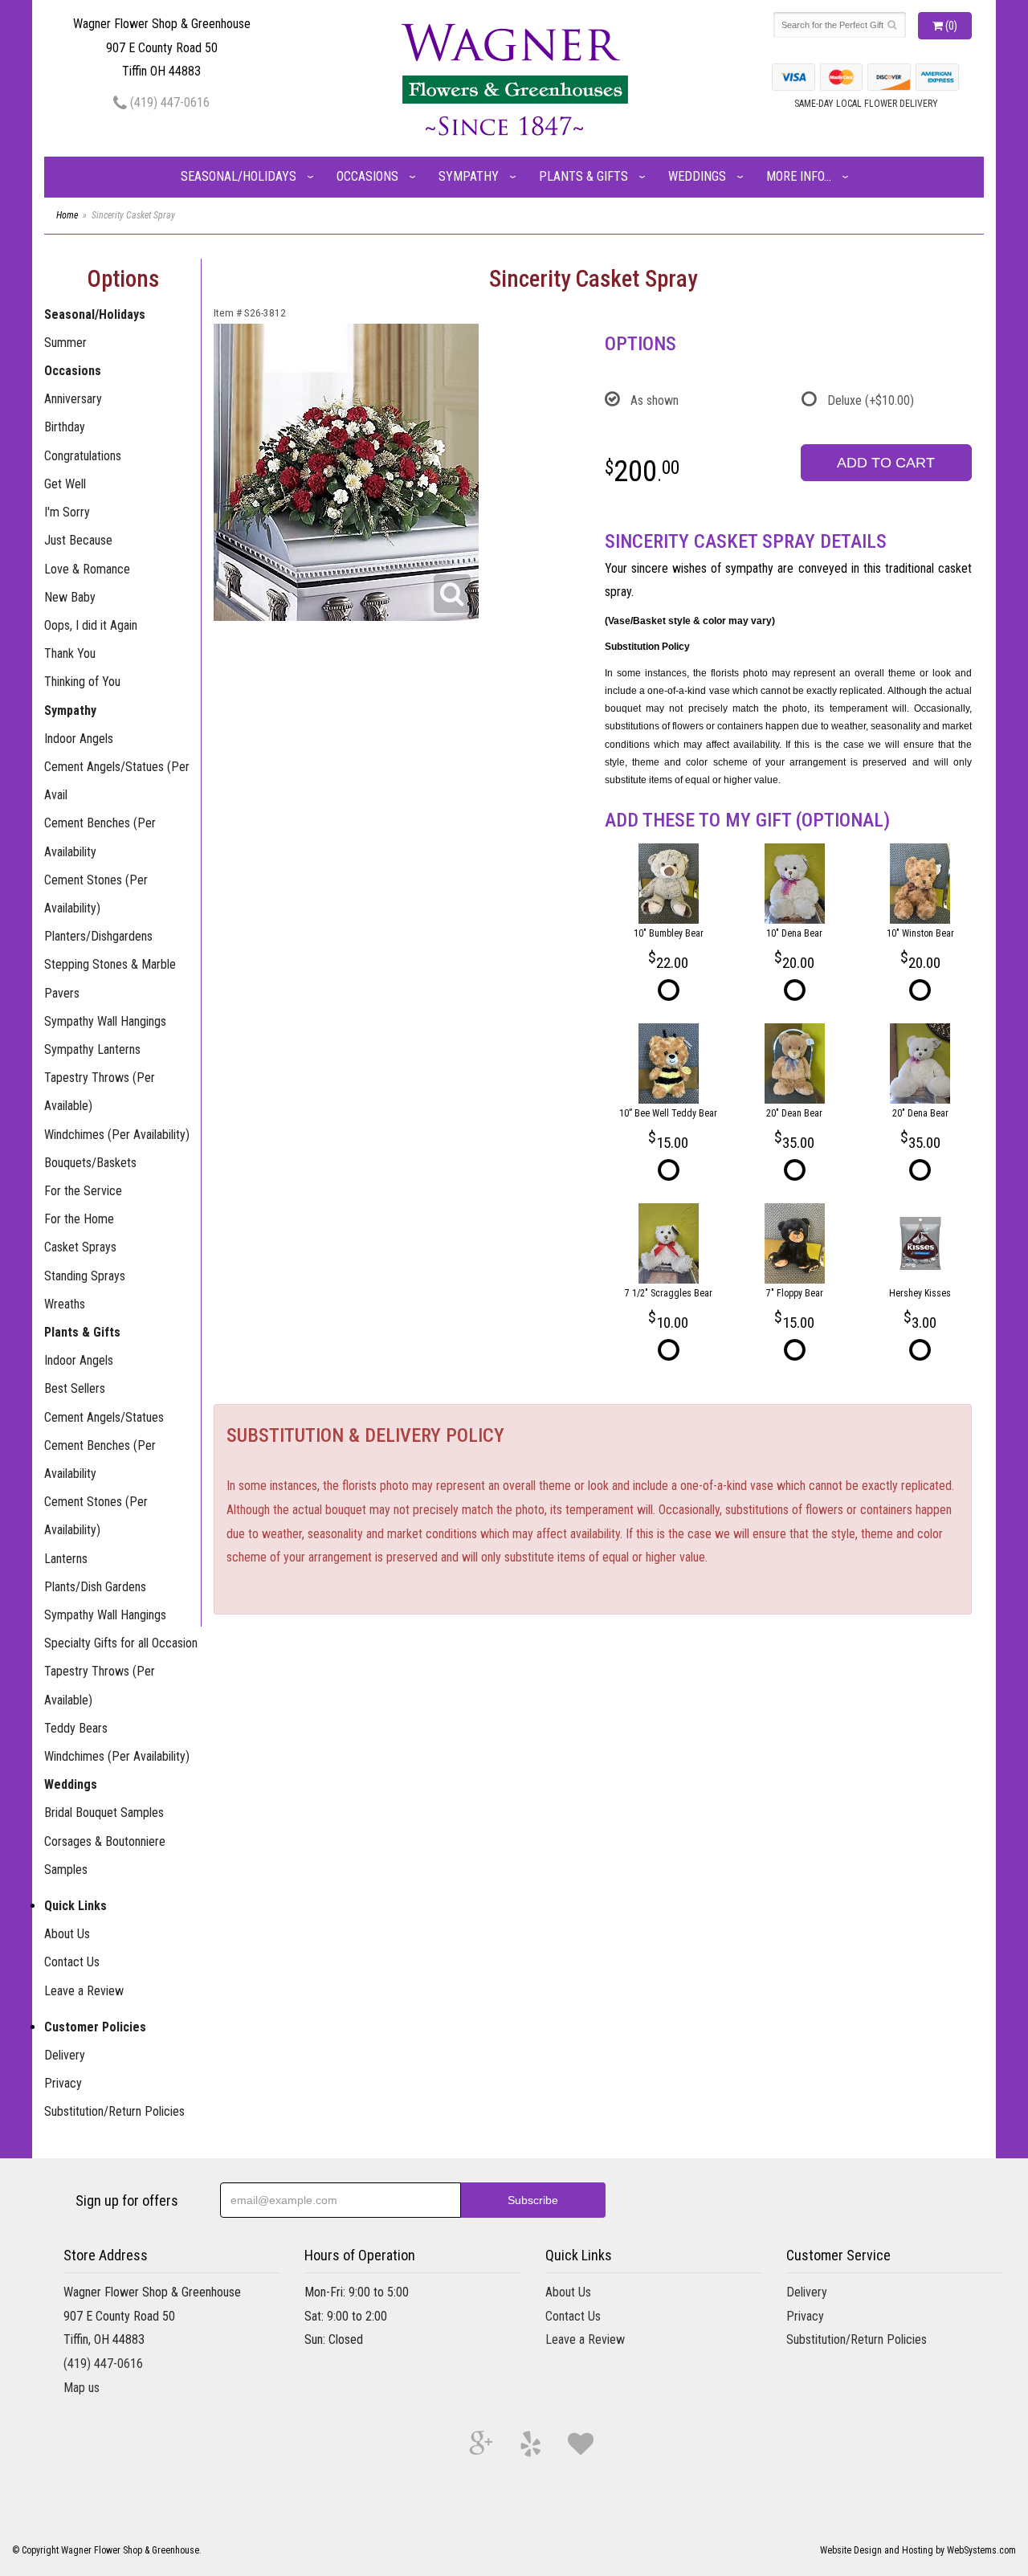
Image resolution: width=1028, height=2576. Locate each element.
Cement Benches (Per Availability (100, 837)
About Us (67, 1934)
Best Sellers (75, 1388)
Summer (65, 343)
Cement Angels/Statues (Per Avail (117, 781)
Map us (82, 2388)
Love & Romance (87, 569)
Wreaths (65, 1304)
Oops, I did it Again (91, 625)
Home (67, 215)
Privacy (63, 2083)
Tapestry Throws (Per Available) (100, 1092)
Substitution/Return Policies (114, 2111)
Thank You (70, 653)
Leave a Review (84, 1991)
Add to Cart (886, 463)
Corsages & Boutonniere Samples (105, 1855)
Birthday (65, 427)
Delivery (65, 2055)
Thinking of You (82, 682)
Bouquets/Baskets (90, 1163)
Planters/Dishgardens (98, 936)
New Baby (70, 597)
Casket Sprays (80, 1247)
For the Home (79, 1219)
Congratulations (83, 456)
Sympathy (469, 176)
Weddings (697, 176)
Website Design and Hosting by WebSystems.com (918, 2550)
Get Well (65, 484)
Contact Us (72, 1962)
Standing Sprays (85, 1276)
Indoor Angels (79, 739)
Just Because (78, 540)
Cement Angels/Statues (104, 1417)
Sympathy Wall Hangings (105, 1021)
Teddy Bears (76, 1728)
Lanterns (66, 1559)
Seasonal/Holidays (239, 176)
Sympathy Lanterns (92, 1049)
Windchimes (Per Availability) (117, 1135)
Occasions (367, 176)
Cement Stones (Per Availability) (96, 894)
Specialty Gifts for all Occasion (121, 1643)
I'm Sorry (67, 512)
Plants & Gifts (583, 176)
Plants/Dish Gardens (95, 1587)
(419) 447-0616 (168, 102)
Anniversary (73, 399)
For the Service (83, 1191)
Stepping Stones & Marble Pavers (110, 978)
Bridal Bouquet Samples (104, 1813)
